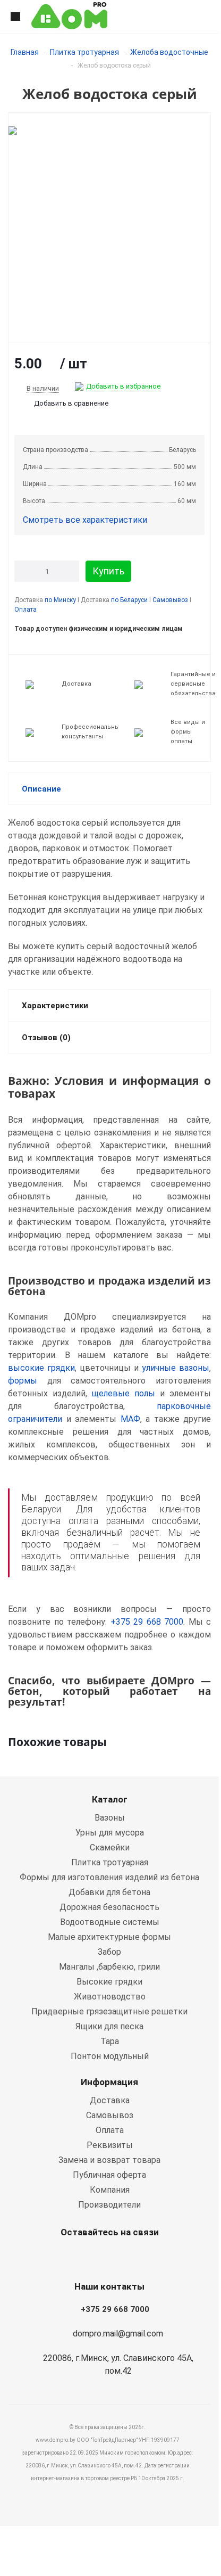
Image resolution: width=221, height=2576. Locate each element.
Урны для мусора (110, 1833)
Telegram (133, 2257)
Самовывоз (170, 600)
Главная (25, 52)
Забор (109, 1952)
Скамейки (110, 1847)
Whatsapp (80, 2257)
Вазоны (110, 1818)
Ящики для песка (109, 2026)
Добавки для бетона (109, 1892)
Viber (107, 2257)
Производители (109, 2205)
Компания (110, 2190)
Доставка (110, 2100)
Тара (110, 2041)
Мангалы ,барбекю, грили (109, 1967)
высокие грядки (41, 1368)
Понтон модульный (110, 2056)
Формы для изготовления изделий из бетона (109, 1877)
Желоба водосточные (169, 52)
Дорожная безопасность (109, 1907)
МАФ (130, 1419)
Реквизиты (110, 2145)
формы (23, 1381)
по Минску (60, 600)
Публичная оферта (109, 2175)
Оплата (25, 610)
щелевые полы (124, 1393)
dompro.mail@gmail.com (118, 2334)
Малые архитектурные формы (109, 1937)
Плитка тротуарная (84, 52)
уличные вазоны (176, 1368)
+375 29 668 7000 (147, 1622)
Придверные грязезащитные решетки (109, 2011)
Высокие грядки (109, 1982)
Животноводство (110, 1997)
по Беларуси (129, 600)
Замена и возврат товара (109, 2160)
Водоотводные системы (110, 1922)
